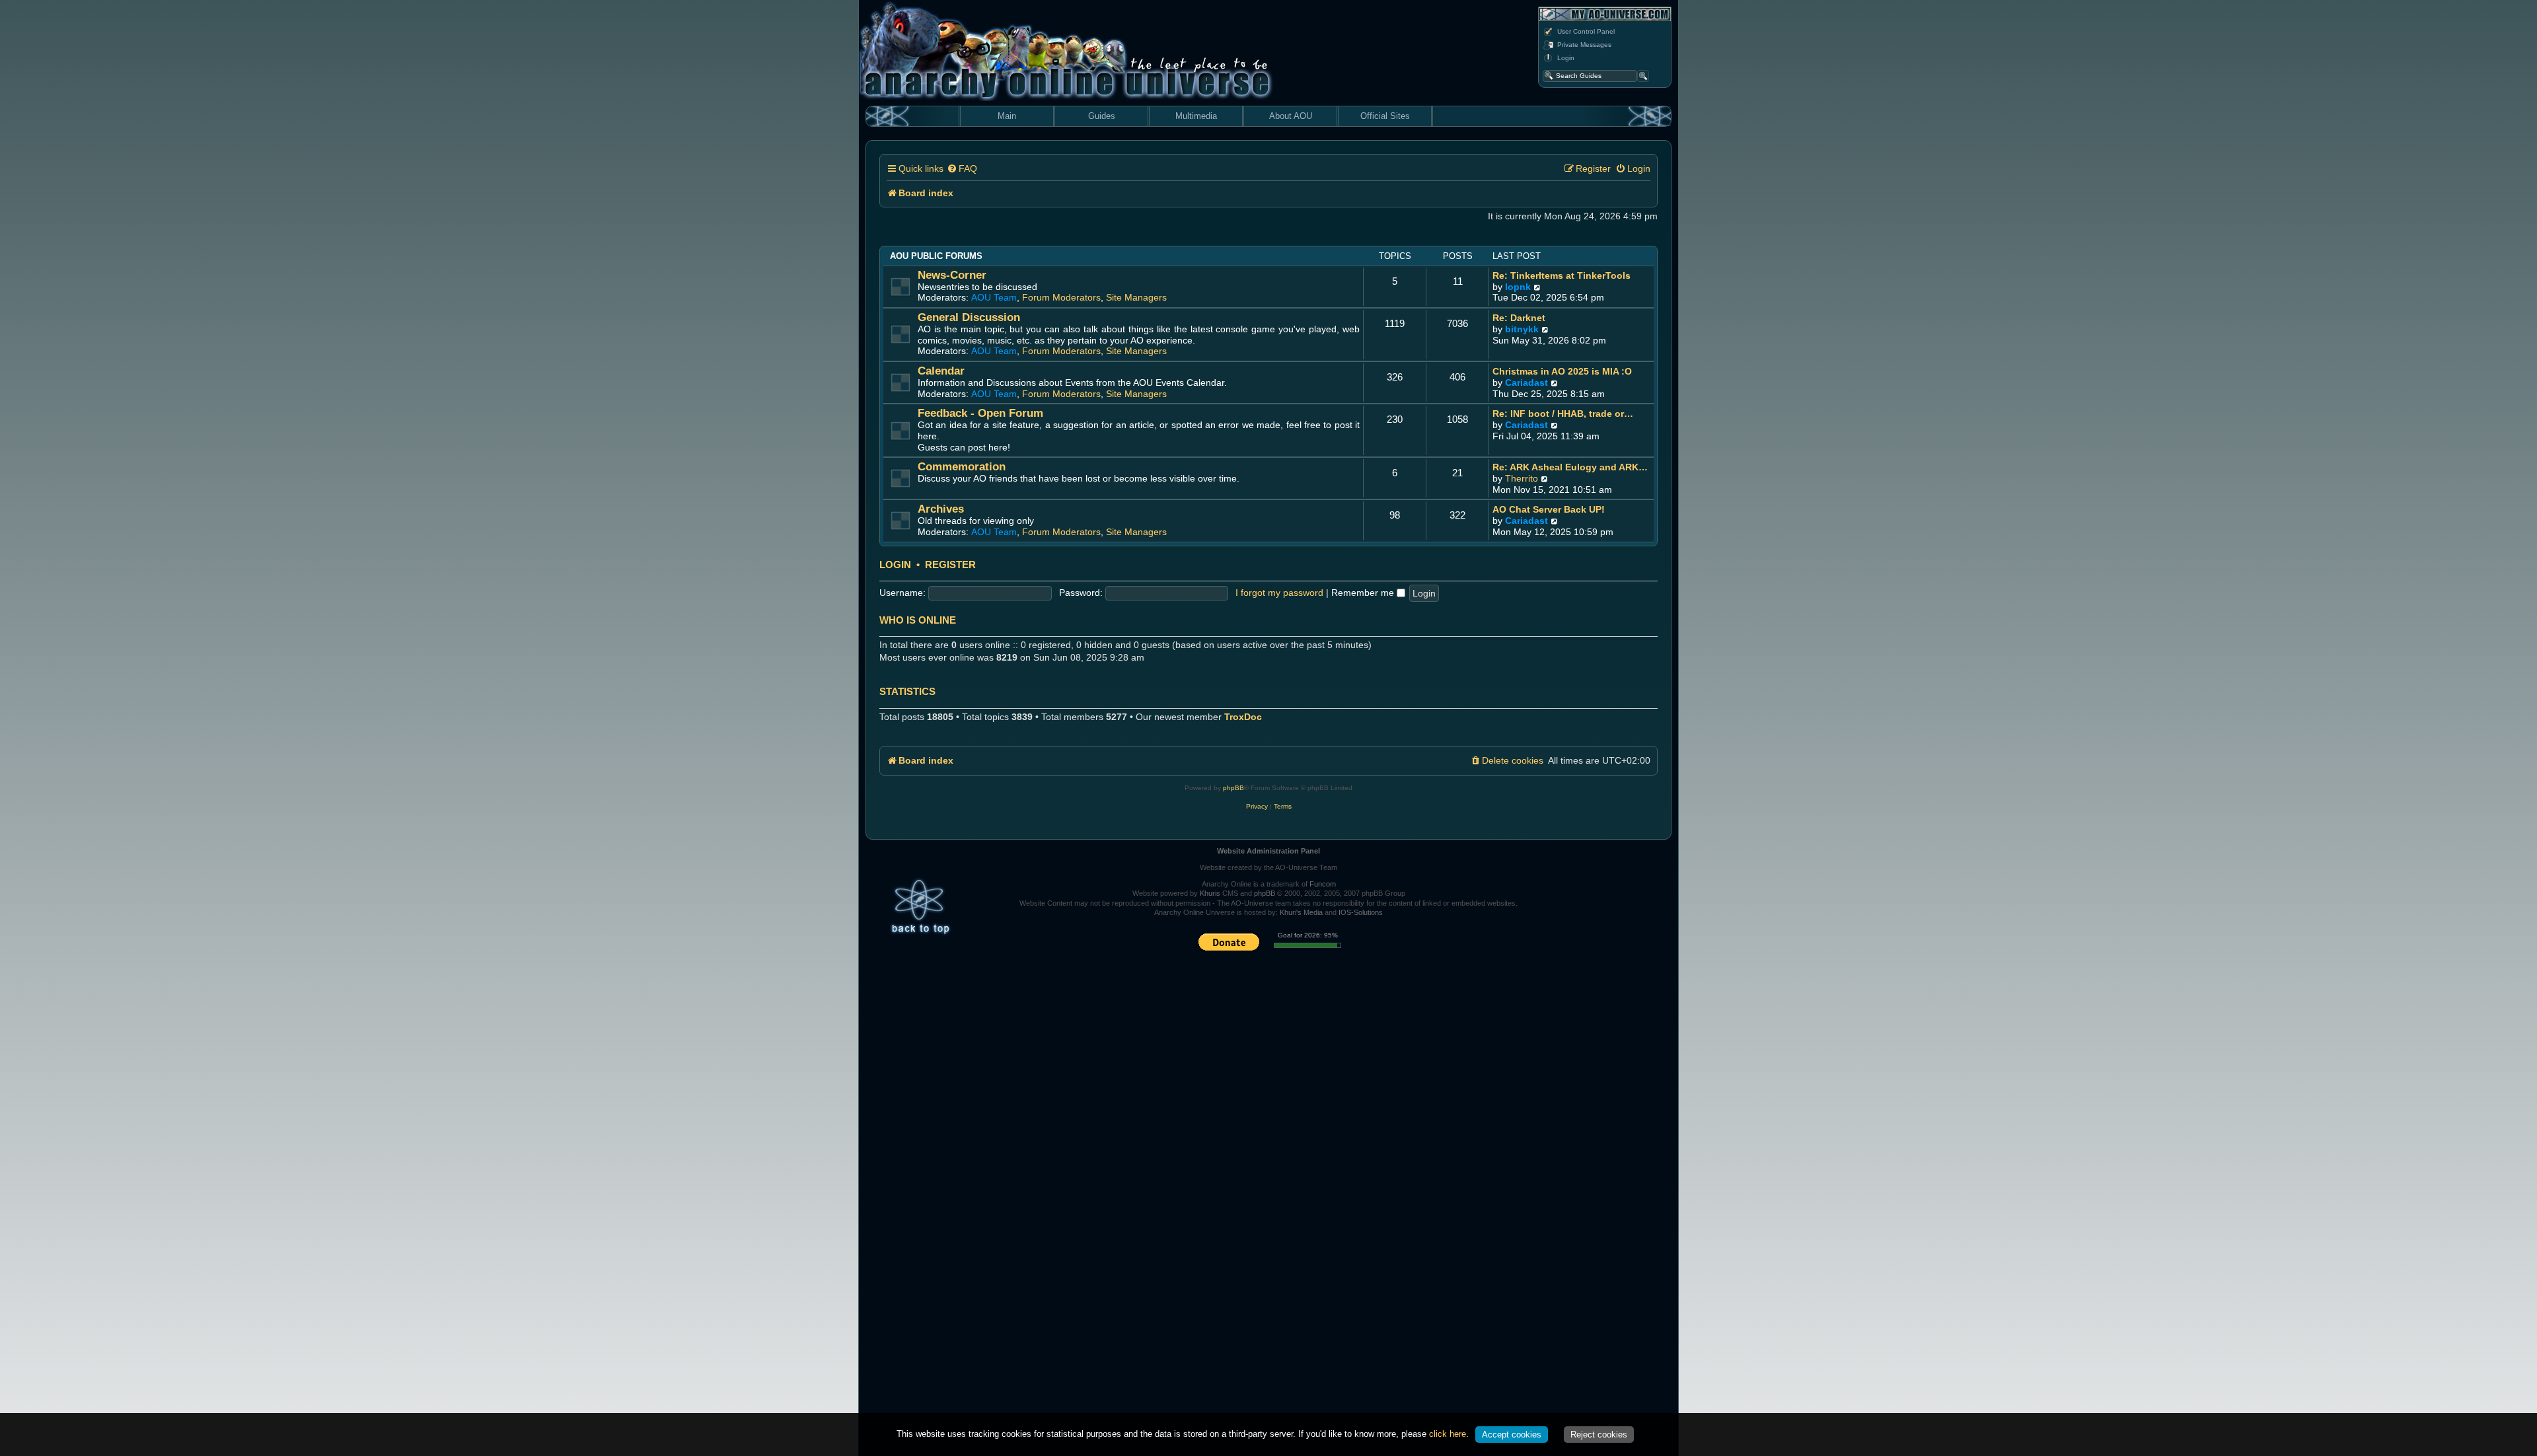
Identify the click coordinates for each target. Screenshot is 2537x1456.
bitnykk (1522, 329)
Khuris (1210, 893)
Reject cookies (1599, 1435)
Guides (1102, 116)
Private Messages (1584, 45)
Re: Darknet (1519, 318)
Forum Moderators (1061, 297)
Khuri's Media (1301, 912)
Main (1007, 116)
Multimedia (1196, 116)
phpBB (1233, 788)
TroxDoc (1243, 717)
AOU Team (994, 297)
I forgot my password (1279, 593)
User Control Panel (1586, 31)
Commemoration (962, 467)
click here (1448, 1434)
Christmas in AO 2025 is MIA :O (1562, 371)
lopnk (1518, 287)
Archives (941, 509)
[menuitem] (962, 169)
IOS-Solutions (1361, 912)
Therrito (1522, 478)
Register (950, 565)
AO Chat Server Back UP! (1549, 509)
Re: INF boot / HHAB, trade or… (1563, 414)
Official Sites (1385, 116)
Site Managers (1136, 297)
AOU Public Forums (936, 256)
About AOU (1291, 116)
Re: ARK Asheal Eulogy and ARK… (1570, 467)
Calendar (941, 371)
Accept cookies (1512, 1435)
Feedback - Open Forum (980, 413)
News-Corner (952, 275)
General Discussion (969, 317)
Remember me (1364, 593)
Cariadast (1526, 382)
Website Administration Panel (1268, 851)
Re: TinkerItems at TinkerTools (1562, 275)
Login (1566, 58)
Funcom (1323, 884)
